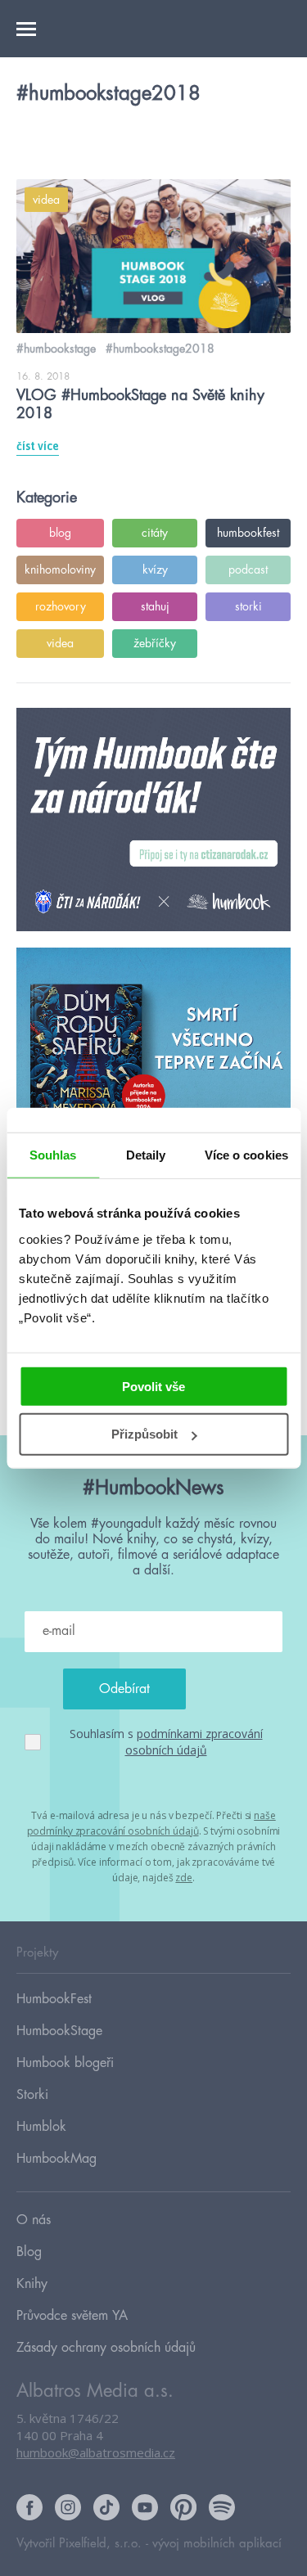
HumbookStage (59, 2031)
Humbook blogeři (65, 2063)
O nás (34, 2220)
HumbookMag (56, 2159)
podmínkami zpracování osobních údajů (194, 1742)
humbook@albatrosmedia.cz (96, 2452)
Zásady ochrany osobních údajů (106, 2348)
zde (184, 1878)
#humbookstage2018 (160, 349)
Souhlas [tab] (53, 1155)
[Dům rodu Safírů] (153, 1060)
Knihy (32, 2284)
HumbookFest (54, 1999)
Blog (29, 2252)
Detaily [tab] (146, 1155)
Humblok (41, 2127)
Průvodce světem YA (72, 2316)
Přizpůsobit (144, 1434)
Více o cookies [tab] (246, 1155)
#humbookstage (56, 349)
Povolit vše (153, 1386)
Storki (32, 2095)
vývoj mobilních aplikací (217, 2544)
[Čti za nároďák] (153, 820)
